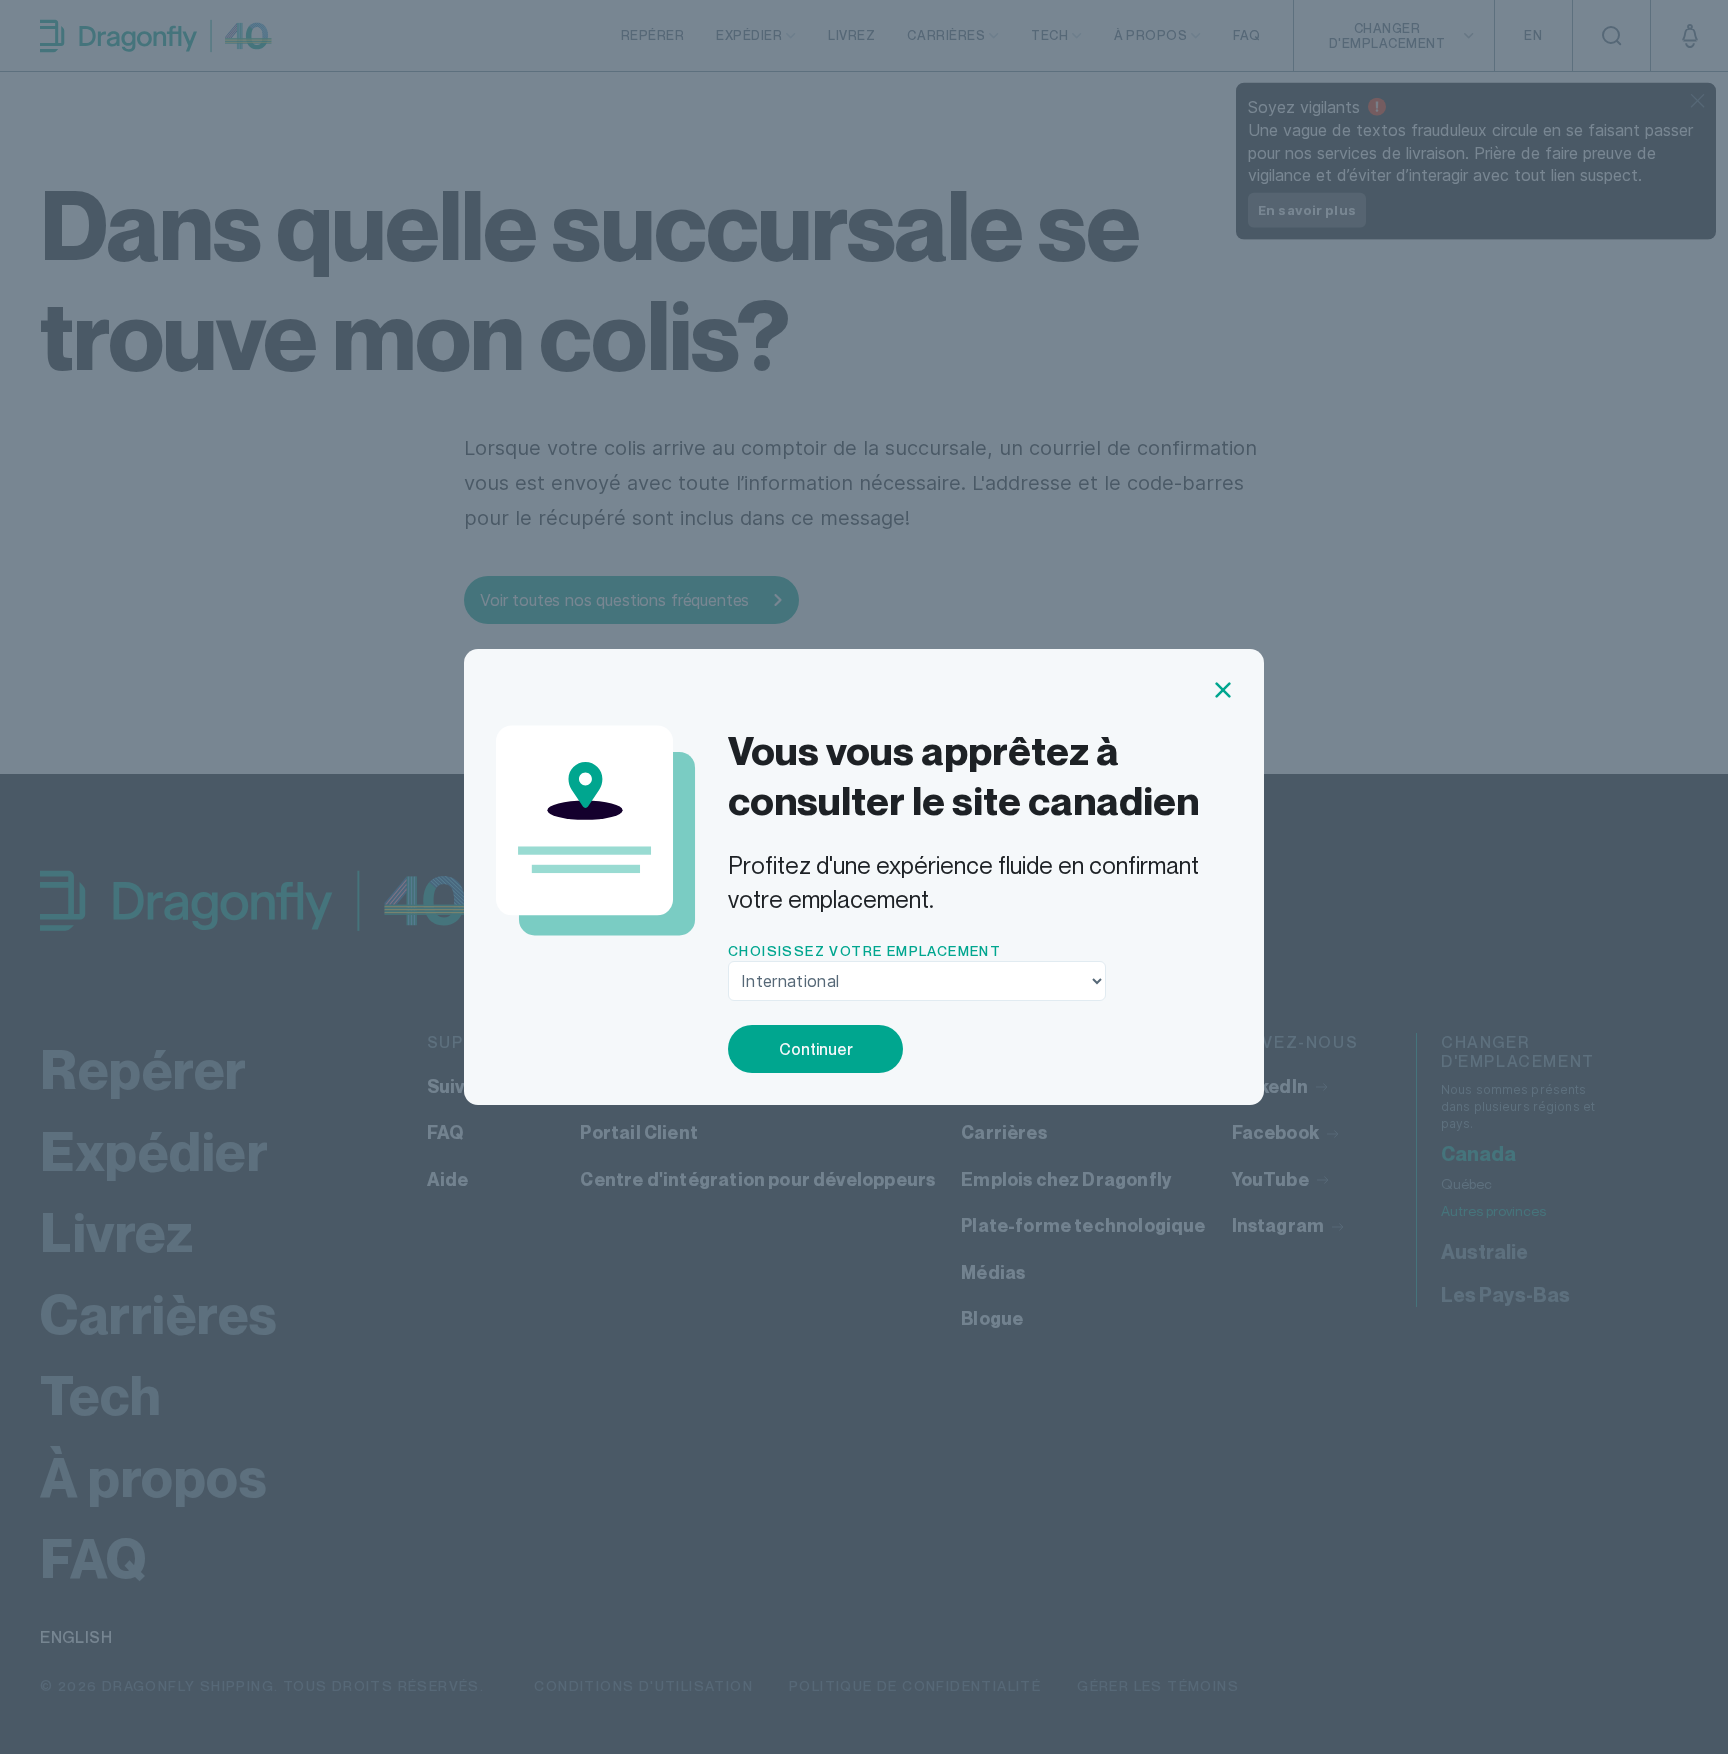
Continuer (816, 1049)
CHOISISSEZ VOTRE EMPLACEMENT (864, 950)
